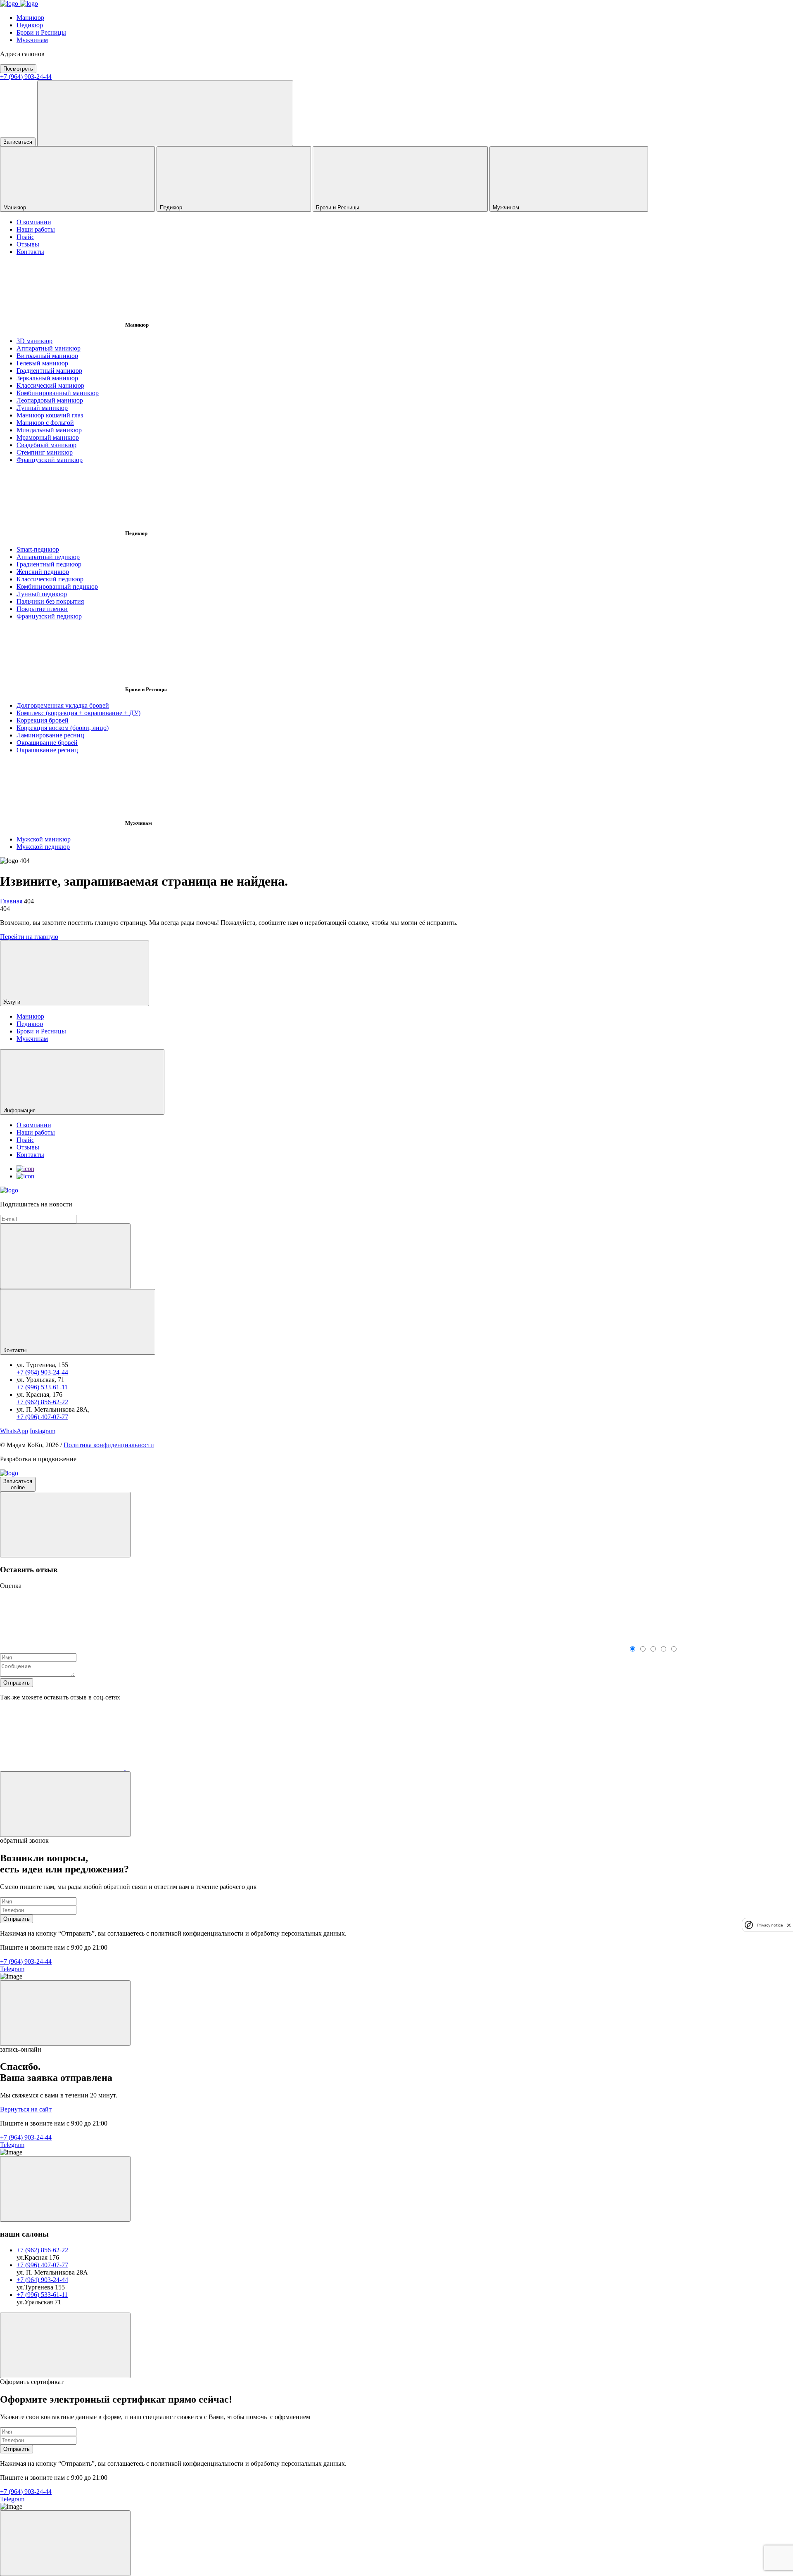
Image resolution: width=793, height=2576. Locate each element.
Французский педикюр (49, 616)
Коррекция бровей (43, 720)
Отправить (17, 1683)
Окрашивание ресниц (47, 750)
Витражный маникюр (47, 356)
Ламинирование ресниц (50, 735)
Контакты (30, 252)
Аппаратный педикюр (48, 557)
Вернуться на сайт (26, 2109)
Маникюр (30, 18)
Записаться (18, 142)
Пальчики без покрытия (50, 601)
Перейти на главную (29, 937)
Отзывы (28, 244)
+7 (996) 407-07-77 (42, 1417)
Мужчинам (32, 40)
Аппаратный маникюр (49, 348)
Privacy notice (770, 1925)
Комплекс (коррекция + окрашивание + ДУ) (78, 713)
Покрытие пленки (42, 609)
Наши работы (36, 229)
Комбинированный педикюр (57, 587)
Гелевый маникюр (42, 363)
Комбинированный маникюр (58, 393)
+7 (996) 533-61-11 (42, 1387)
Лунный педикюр (42, 594)
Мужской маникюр (44, 839)
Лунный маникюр (42, 408)
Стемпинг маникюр (45, 452)
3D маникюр (34, 341)
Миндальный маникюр (49, 430)
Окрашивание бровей (47, 743)
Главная (11, 901)
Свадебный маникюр (46, 445)
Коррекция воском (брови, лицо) (63, 728)
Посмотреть (18, 69)
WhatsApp (14, 1431)
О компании (34, 222)
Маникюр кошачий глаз (50, 415)
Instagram (43, 1431)
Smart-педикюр (38, 549)
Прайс (25, 237)
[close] (789, 1925)
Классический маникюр (50, 385)
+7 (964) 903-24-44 (26, 77)
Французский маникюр (50, 460)
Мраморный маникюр (48, 437)
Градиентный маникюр (49, 371)
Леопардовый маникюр (50, 400)
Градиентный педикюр (49, 564)
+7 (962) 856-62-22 (42, 1402)
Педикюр (30, 25)
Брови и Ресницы (41, 32)
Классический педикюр (50, 579)
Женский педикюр (43, 572)
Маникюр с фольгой (45, 423)
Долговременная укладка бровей (63, 705)
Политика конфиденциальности (109, 1445)
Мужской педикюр (43, 847)
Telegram (12, 1969)
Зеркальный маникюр (47, 378)
